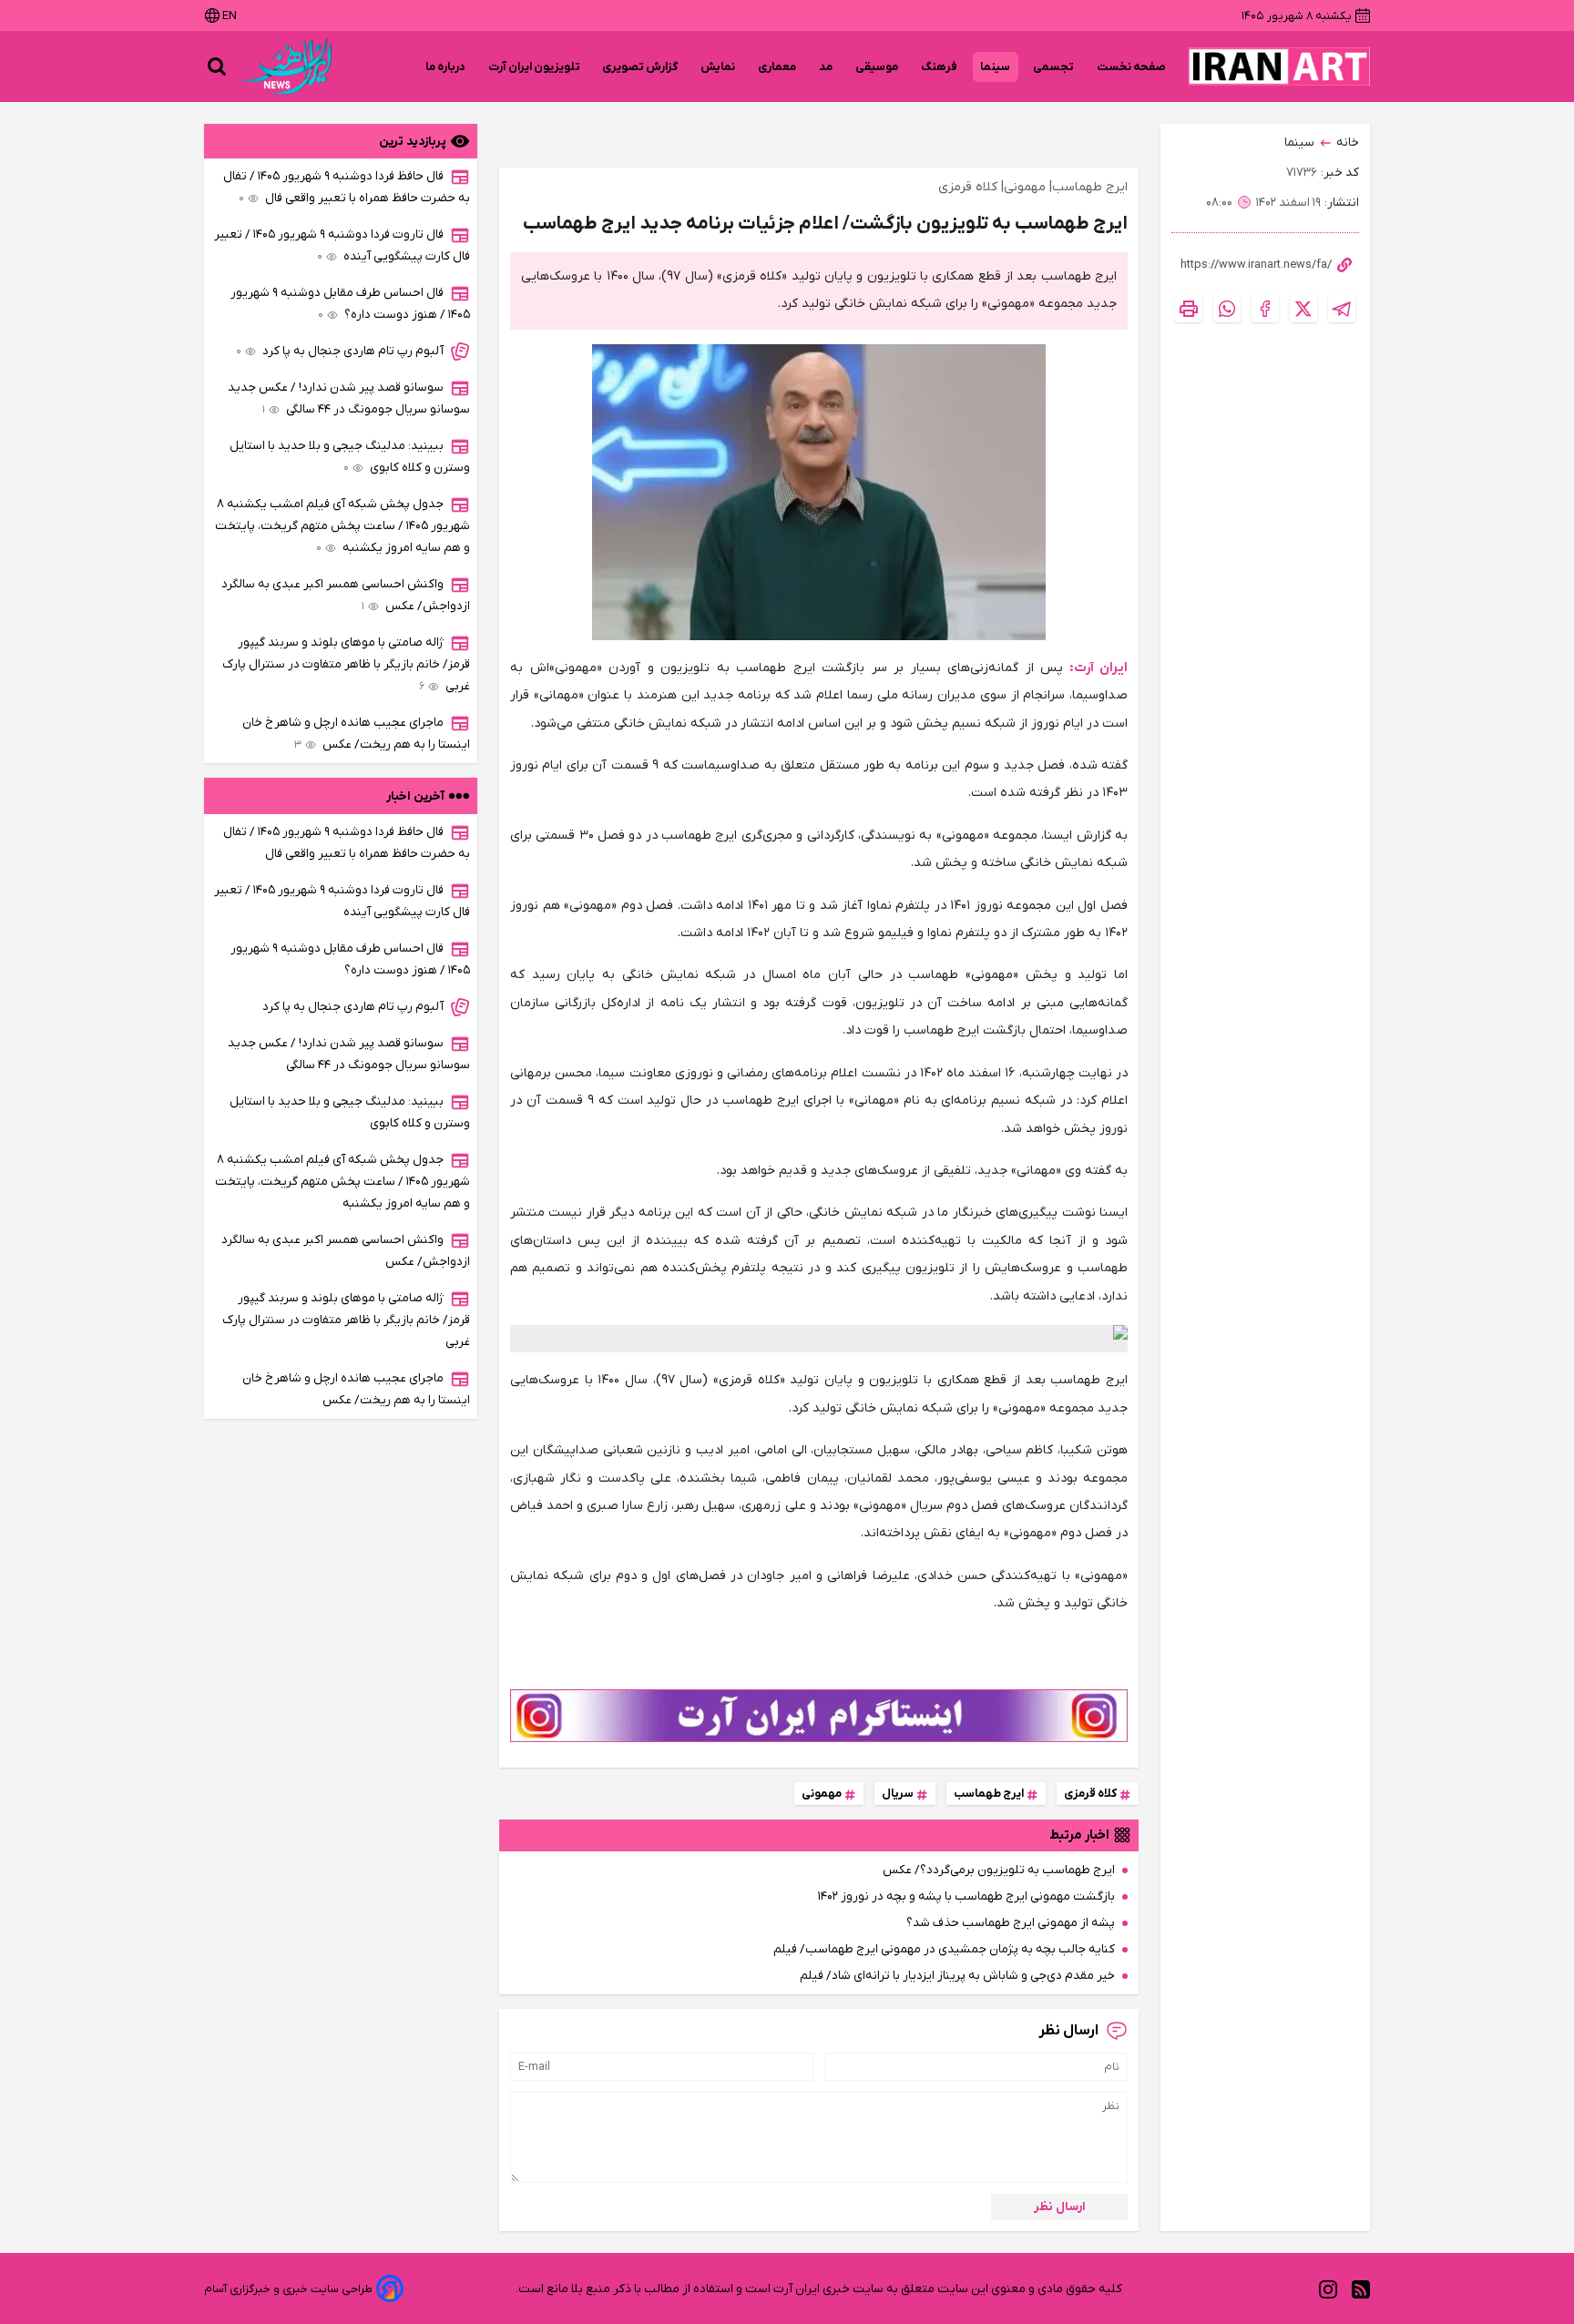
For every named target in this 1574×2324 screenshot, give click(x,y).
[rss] (1361, 2289)
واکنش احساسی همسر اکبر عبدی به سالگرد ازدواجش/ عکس (346, 595)
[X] (1303, 309)
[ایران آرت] (1279, 66)
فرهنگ (940, 67)
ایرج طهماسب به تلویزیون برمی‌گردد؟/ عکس (999, 1870)
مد (826, 67)
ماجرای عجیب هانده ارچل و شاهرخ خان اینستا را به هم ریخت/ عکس (356, 734)
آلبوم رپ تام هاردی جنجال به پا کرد (340, 351)
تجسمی (1054, 67)
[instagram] (1328, 2289)
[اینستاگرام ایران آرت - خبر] (819, 1716)
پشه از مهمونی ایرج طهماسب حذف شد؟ (1011, 1923)
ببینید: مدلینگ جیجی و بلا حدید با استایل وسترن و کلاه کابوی (350, 457)
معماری (777, 67)
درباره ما (446, 67)
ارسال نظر (1060, 2207)
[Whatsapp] (1227, 309)
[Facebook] (1265, 309)
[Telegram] (1342, 309)
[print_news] (1189, 309)
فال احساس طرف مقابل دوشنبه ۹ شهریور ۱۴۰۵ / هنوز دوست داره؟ (350, 304)
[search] (217, 66)
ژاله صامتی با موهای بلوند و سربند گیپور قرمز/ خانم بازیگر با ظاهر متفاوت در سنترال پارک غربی (346, 664)
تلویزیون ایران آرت (534, 67)
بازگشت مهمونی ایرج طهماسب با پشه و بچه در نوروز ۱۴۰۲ (966, 1896)
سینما (996, 67)
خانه (1348, 143)
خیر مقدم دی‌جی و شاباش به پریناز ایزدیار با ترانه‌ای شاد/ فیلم (957, 1976)
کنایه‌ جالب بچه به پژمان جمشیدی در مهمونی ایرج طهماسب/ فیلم (944, 1949)
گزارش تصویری (640, 67)
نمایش (718, 67)
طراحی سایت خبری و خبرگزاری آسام (288, 2289)
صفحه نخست (1131, 67)
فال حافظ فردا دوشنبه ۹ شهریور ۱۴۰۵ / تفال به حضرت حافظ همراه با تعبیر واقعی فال (347, 187)
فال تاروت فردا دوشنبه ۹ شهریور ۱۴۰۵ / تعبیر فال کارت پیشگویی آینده (342, 245)
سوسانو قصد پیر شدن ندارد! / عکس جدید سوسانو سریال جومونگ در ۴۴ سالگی (349, 398)
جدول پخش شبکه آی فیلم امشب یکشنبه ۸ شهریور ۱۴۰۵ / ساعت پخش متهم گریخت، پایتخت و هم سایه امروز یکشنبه (342, 526)
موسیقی (877, 67)
